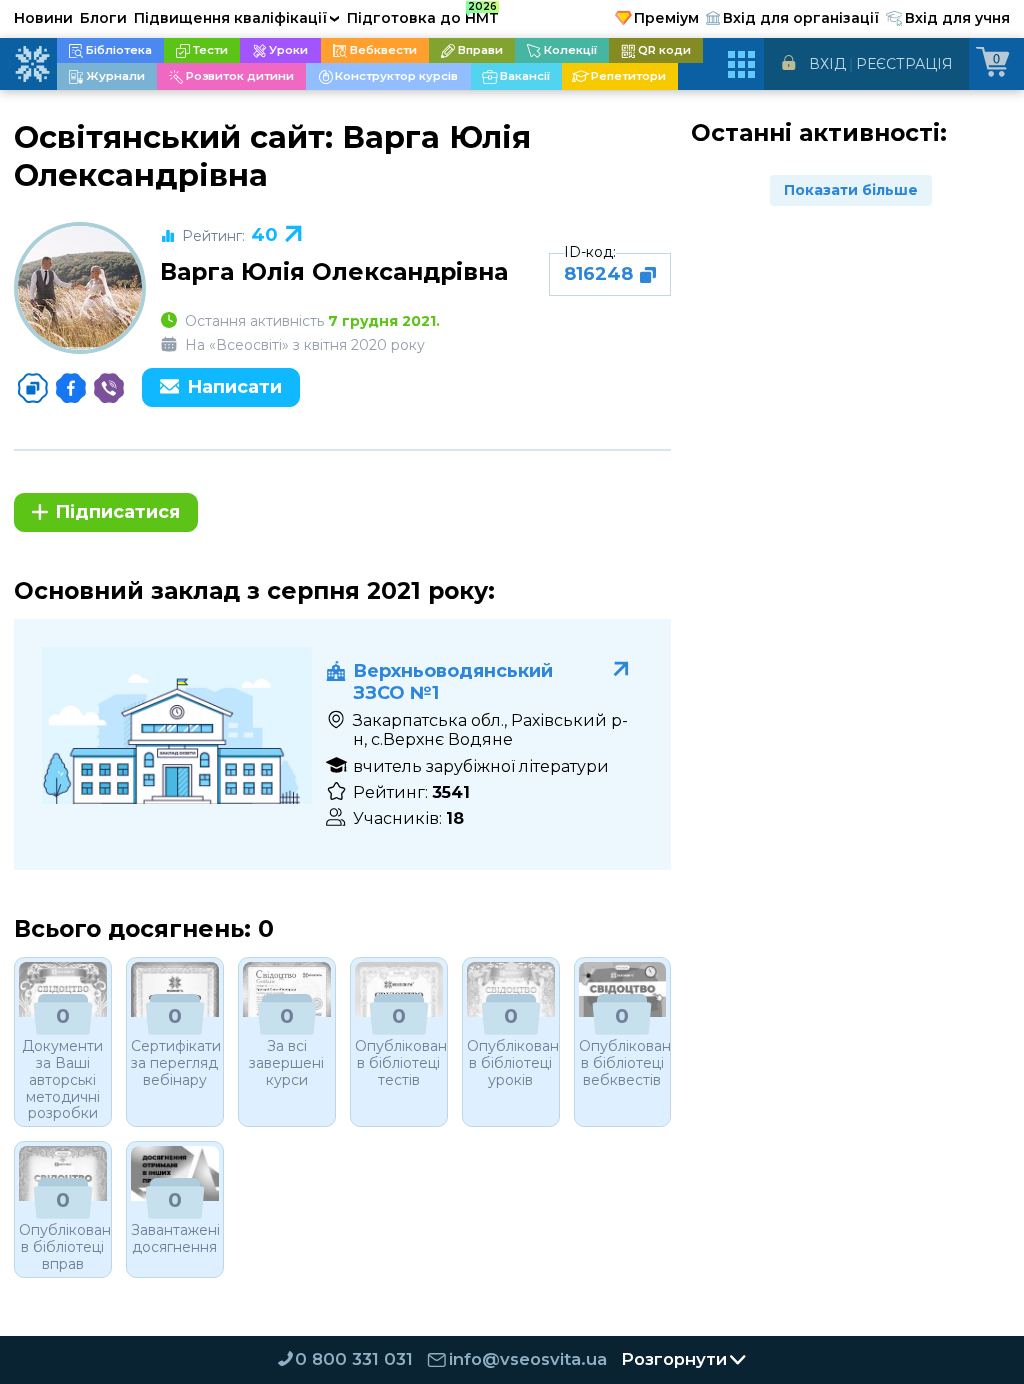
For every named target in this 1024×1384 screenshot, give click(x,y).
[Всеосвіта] (32, 64)
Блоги (103, 18)
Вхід (827, 64)
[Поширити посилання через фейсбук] (71, 388)
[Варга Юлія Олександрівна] (80, 288)
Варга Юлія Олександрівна (334, 271)
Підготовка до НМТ (423, 15)
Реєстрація (904, 64)
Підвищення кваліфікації (237, 18)
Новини (43, 18)
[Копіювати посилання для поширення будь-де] (33, 388)
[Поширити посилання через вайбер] (109, 388)
